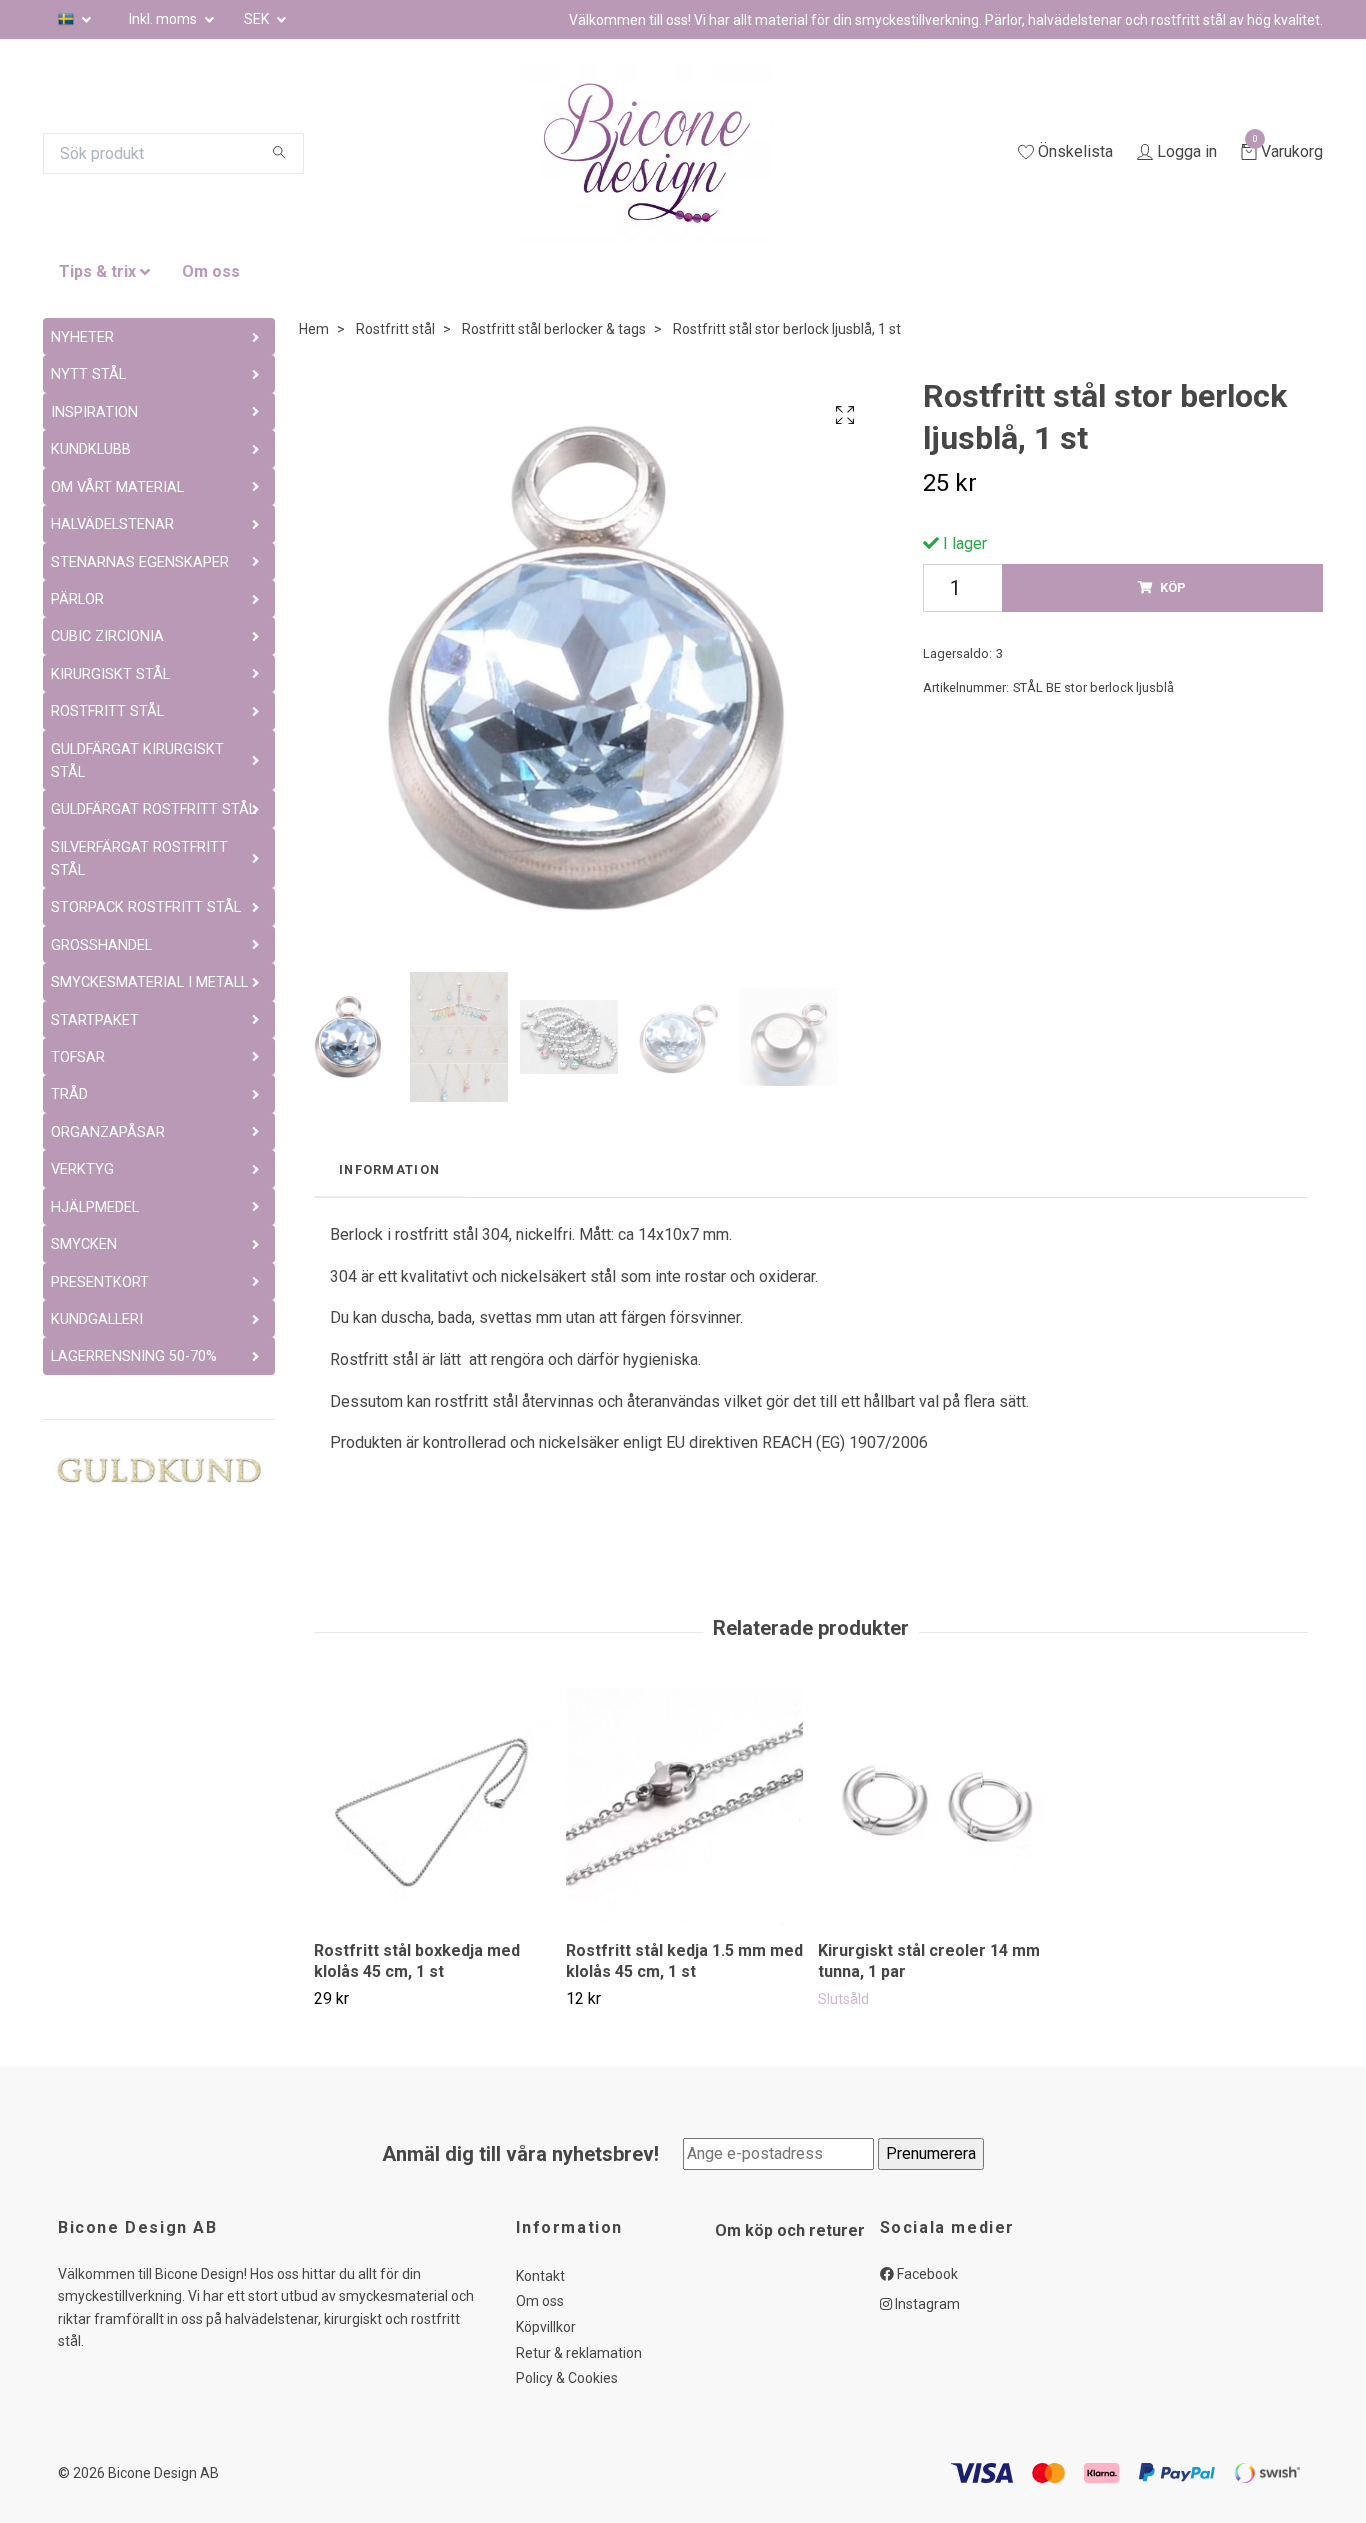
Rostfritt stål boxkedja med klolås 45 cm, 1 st (417, 1961)
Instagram (926, 2304)
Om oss (211, 271)
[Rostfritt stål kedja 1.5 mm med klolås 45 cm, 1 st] (684, 1806)
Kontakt (540, 2276)
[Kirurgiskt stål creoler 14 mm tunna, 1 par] (936, 1806)
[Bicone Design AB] (671, 153)
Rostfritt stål (395, 329)
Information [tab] (389, 1169)
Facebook (926, 2274)
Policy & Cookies (567, 2378)
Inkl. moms (164, 19)
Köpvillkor (546, 2327)
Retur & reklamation (579, 2353)
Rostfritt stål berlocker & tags (554, 329)
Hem (314, 329)
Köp (1173, 587)
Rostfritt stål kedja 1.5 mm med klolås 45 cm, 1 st (684, 1961)
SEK (258, 19)
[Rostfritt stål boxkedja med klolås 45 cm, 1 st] (432, 1806)
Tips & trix (97, 271)
